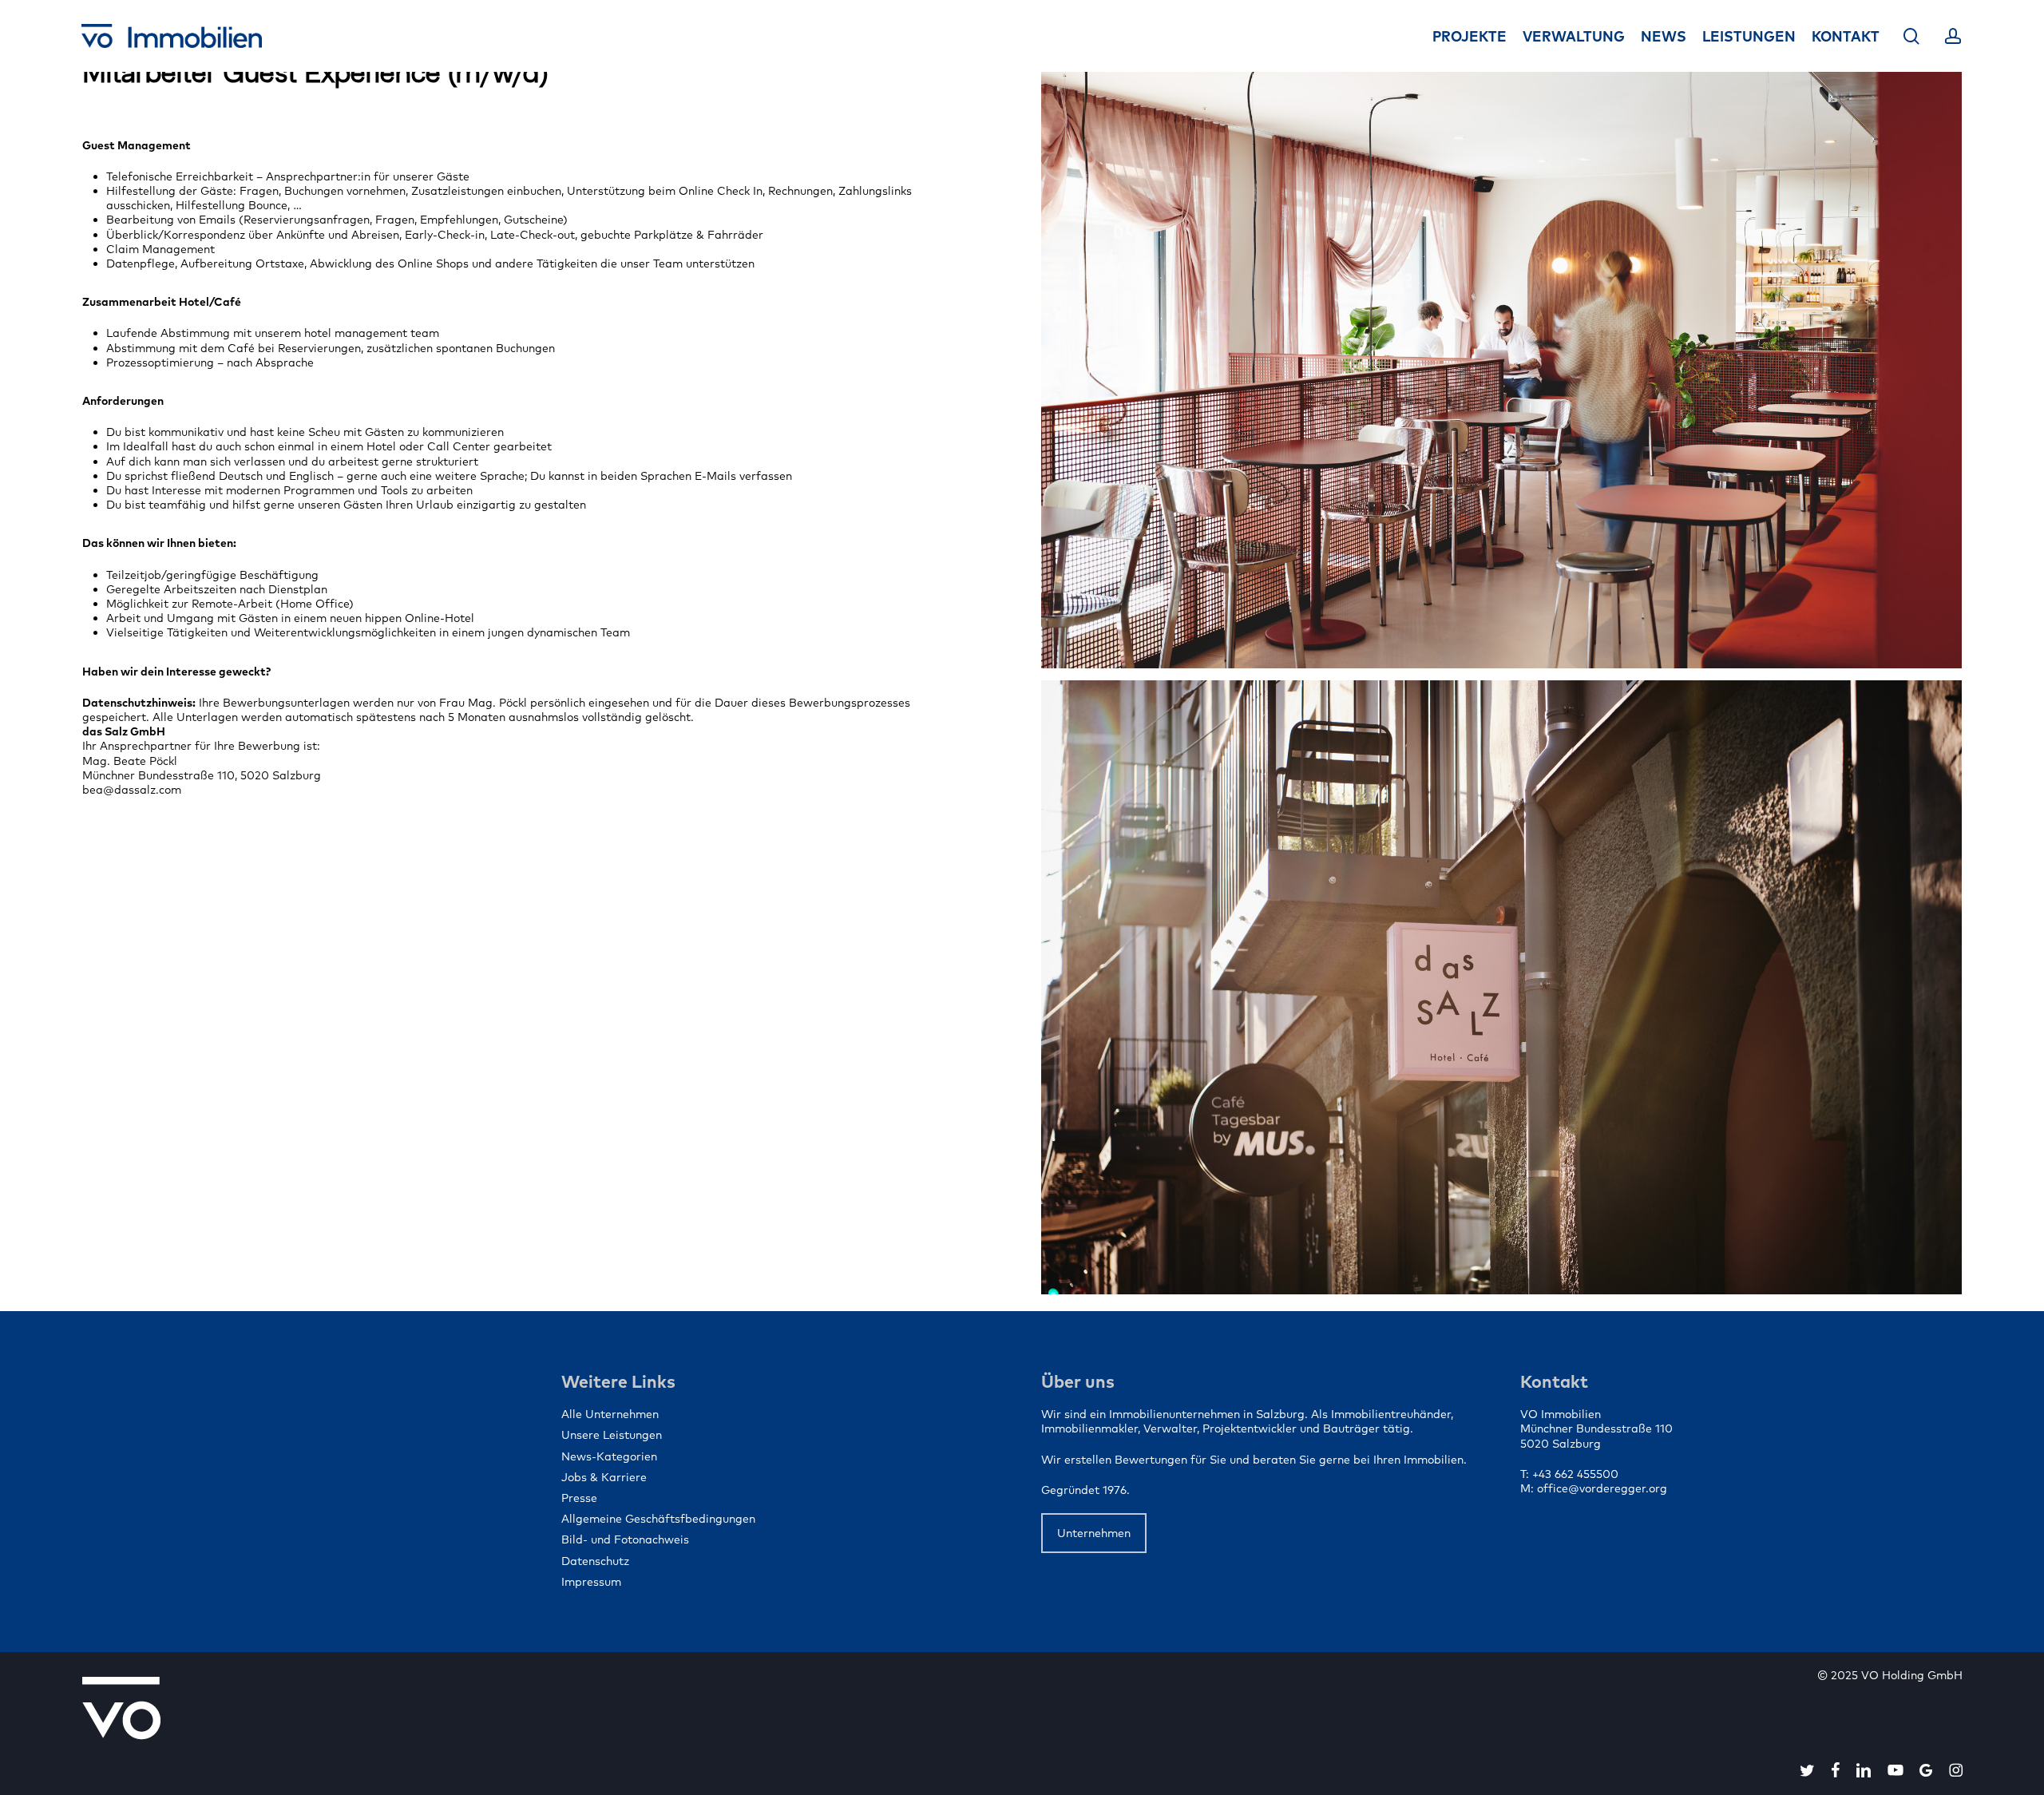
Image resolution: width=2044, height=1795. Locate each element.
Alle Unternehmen (610, 1414)
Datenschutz (595, 1561)
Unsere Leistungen (612, 1435)
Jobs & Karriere (604, 1477)
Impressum (591, 1582)
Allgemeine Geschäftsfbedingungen (658, 1519)
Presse (579, 1498)
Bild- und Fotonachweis (625, 1539)
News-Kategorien (609, 1456)
